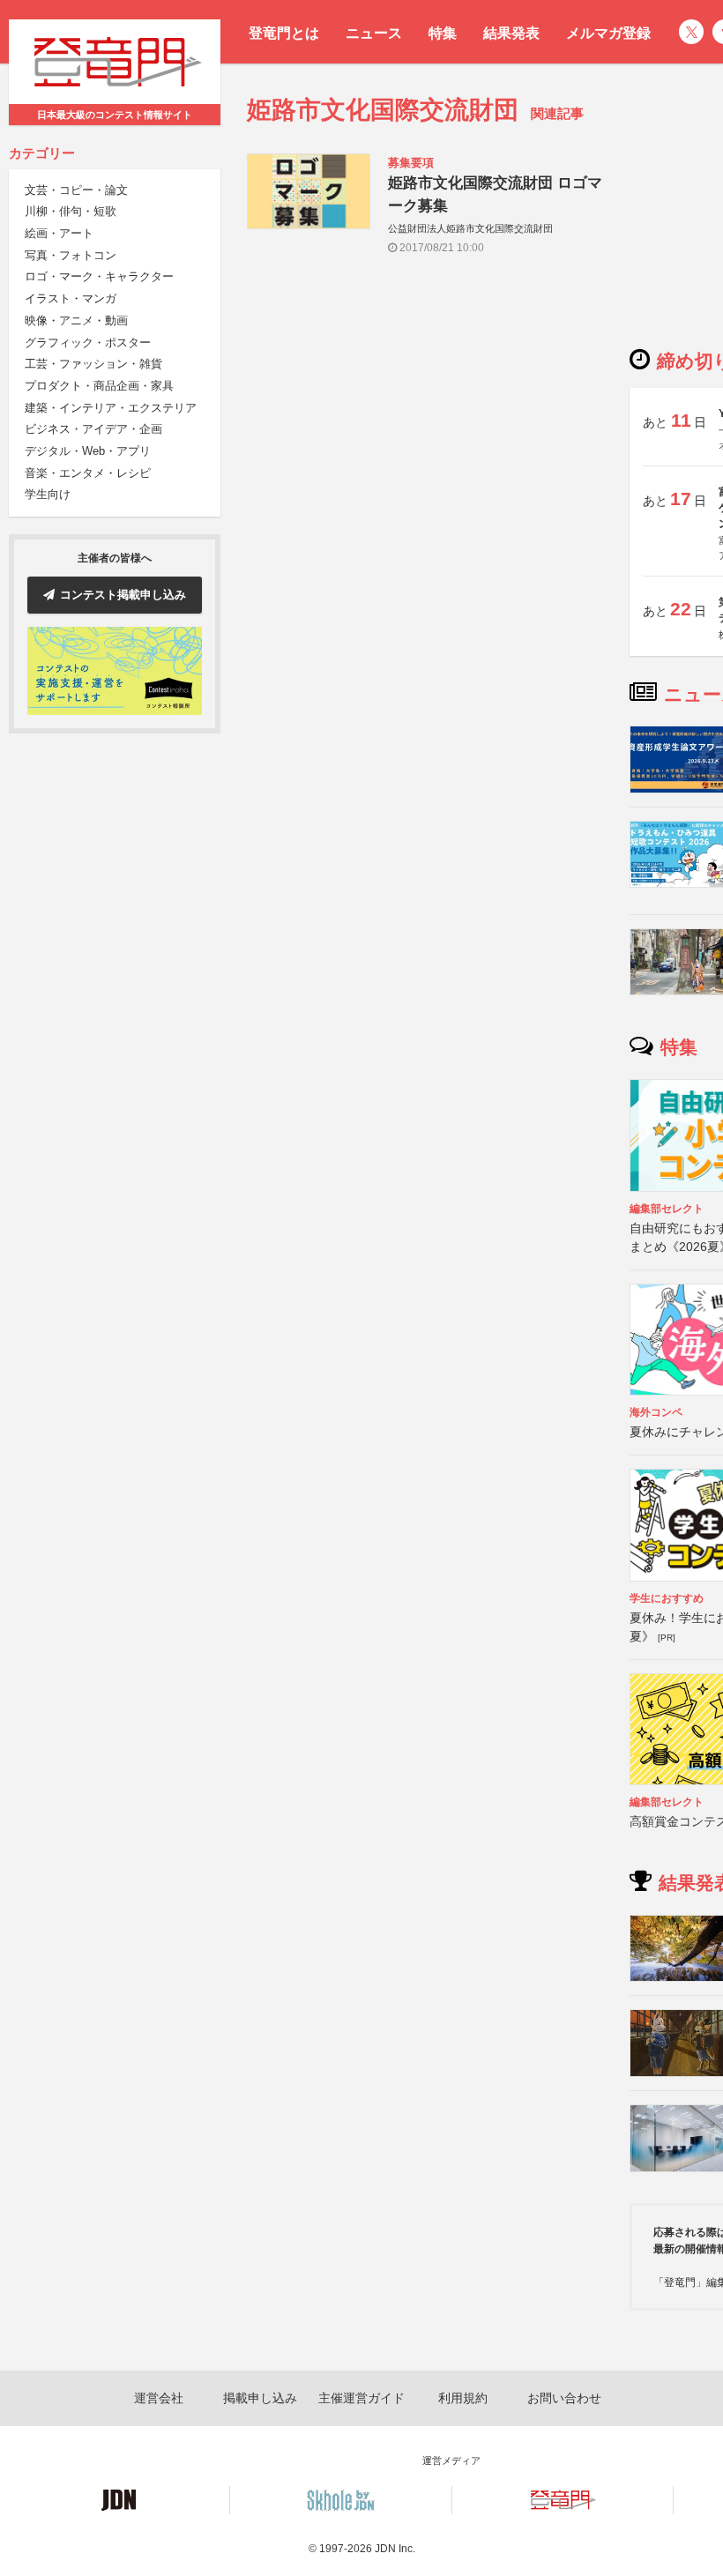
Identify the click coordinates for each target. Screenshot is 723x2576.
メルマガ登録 (608, 33)
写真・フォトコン (71, 255)
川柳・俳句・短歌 (71, 211)
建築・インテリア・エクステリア (111, 408)
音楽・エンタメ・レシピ (88, 473)
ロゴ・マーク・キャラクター (99, 276)
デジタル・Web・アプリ (88, 451)
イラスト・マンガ (71, 298)
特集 (443, 33)
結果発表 (511, 33)
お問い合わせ (564, 2398)
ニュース (374, 33)
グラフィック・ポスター (88, 342)
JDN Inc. (395, 2549)
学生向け (48, 494)
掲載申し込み (260, 2398)
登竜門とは (284, 33)
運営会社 (159, 2398)
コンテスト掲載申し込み (123, 595)
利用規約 (463, 2398)
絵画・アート (59, 233)
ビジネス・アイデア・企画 (93, 429)
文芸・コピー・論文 (76, 190)
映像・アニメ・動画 (76, 320)
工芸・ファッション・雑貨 (93, 364)
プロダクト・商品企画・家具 (99, 386)
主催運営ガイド (361, 2398)
